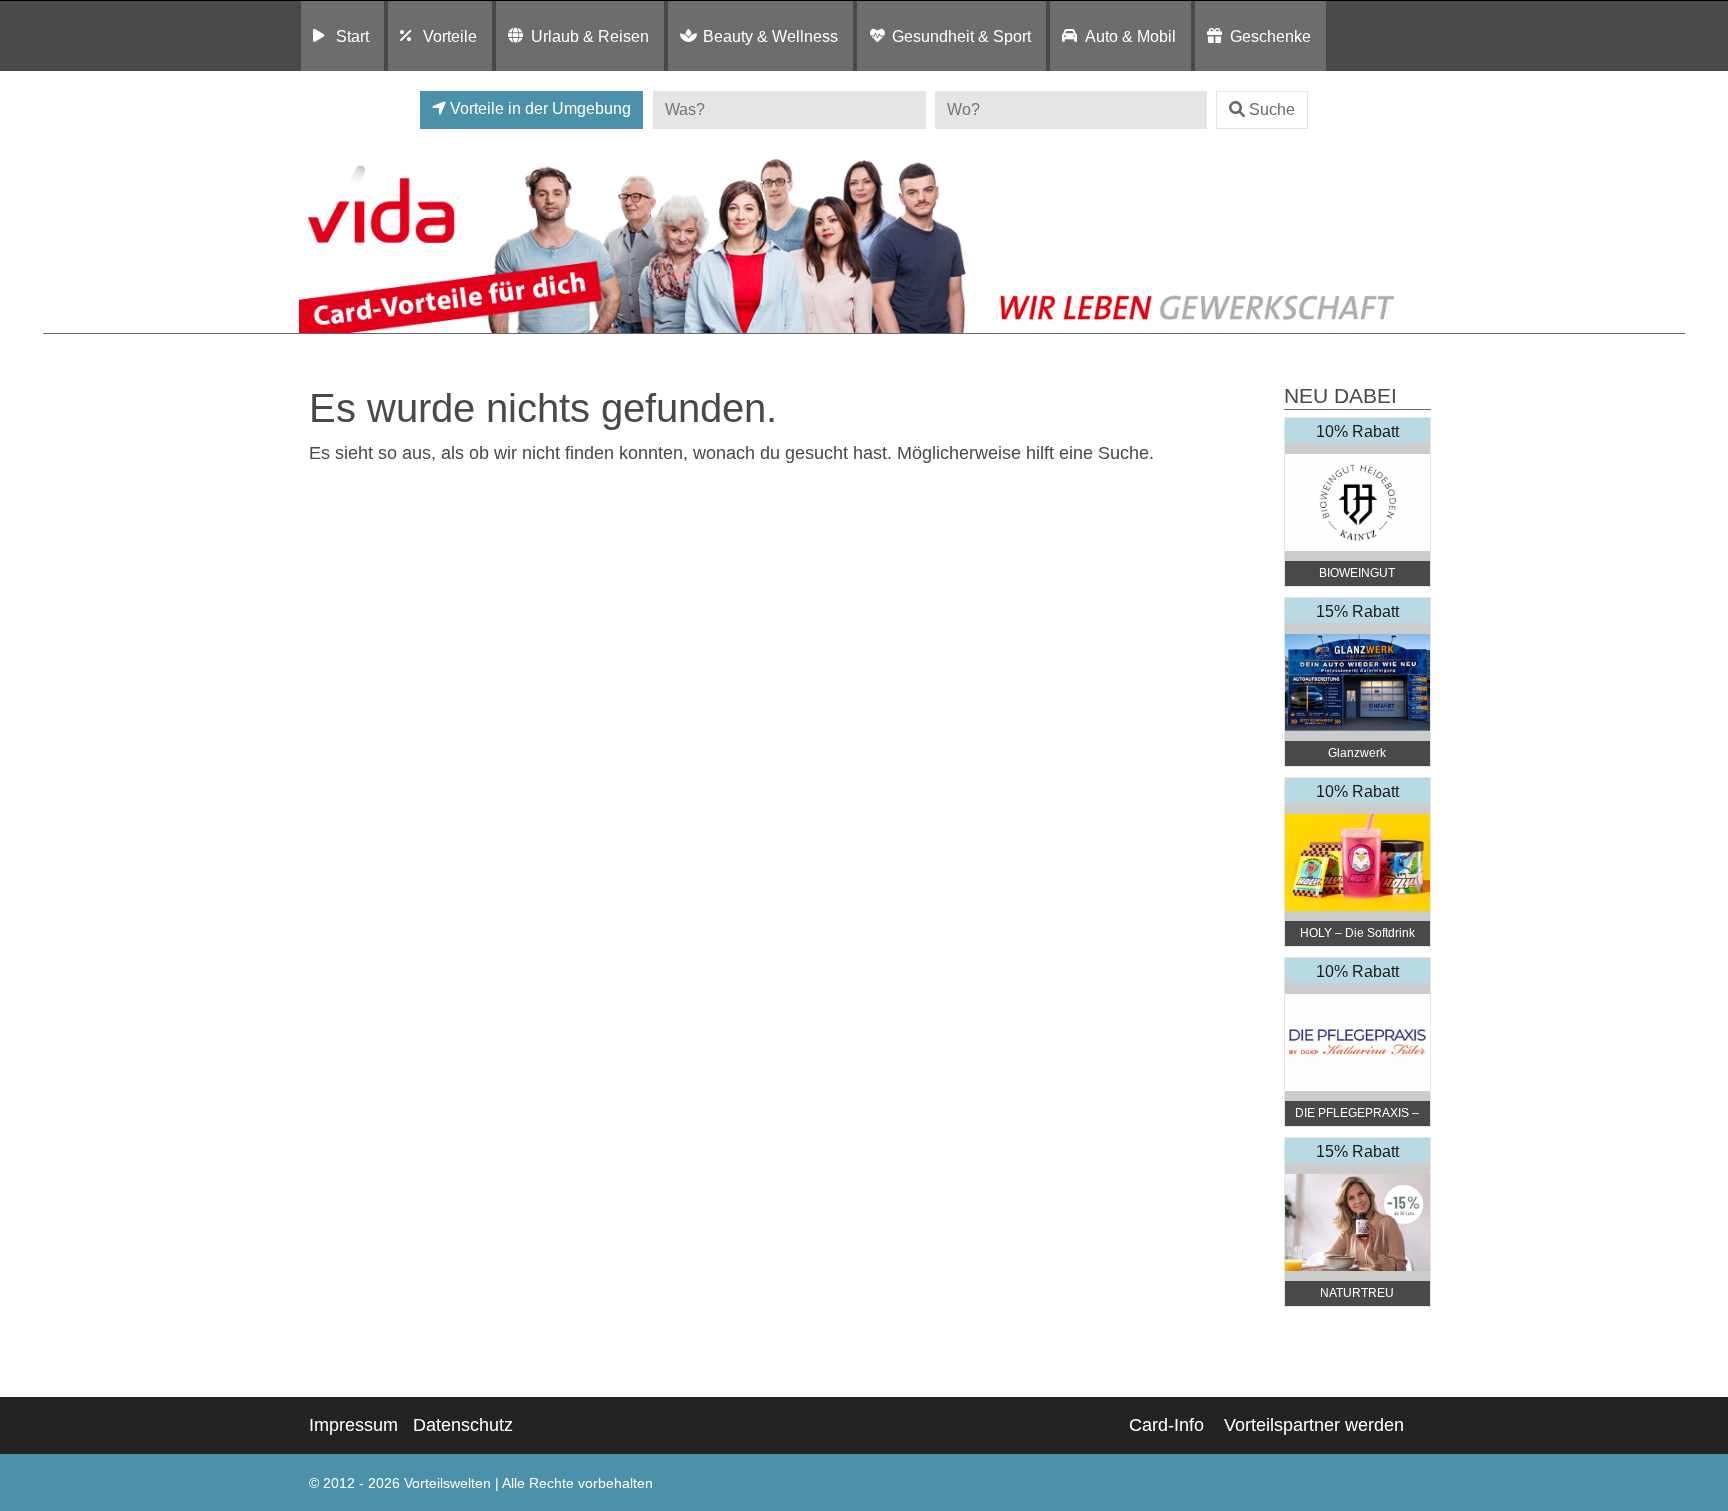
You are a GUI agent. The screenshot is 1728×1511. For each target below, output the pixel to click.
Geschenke (1270, 36)
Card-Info (1166, 1425)
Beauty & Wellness (770, 36)
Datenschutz (463, 1425)
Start (352, 36)
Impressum (353, 1425)
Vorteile (450, 36)
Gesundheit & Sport (961, 36)
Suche (1272, 109)
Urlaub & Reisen (590, 36)
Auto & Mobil (1130, 36)
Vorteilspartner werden (1314, 1425)
